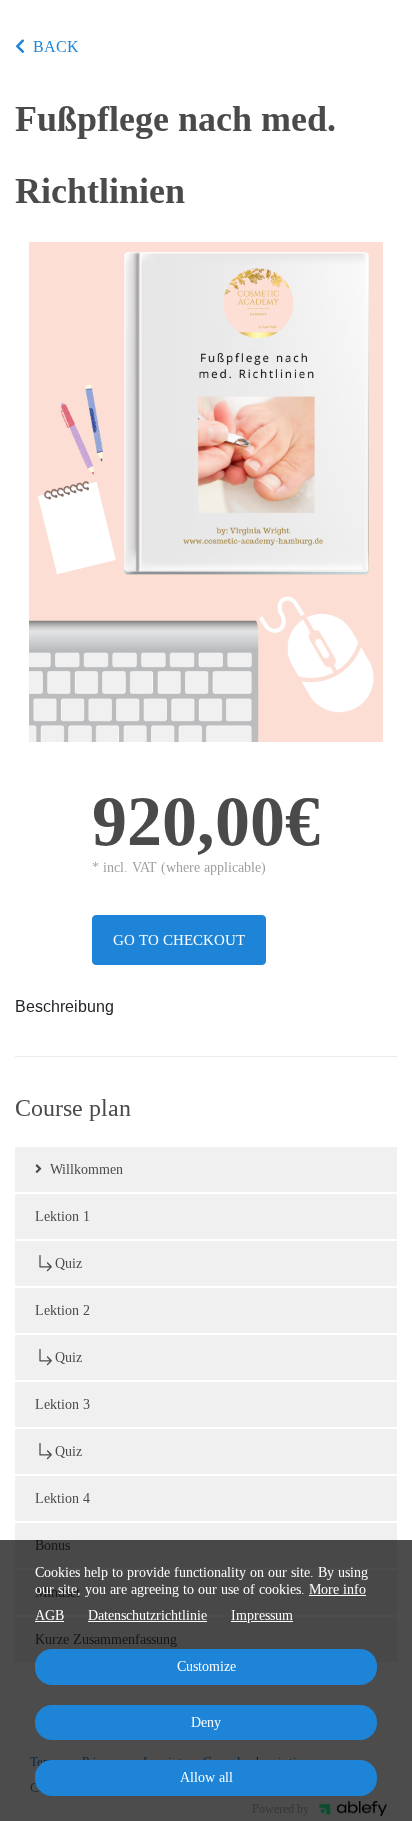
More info (337, 1589)
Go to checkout (179, 940)
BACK (56, 46)
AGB (49, 1615)
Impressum (262, 1615)
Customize (206, 1666)
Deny (206, 1722)
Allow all (206, 1777)
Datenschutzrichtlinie (147, 1615)
